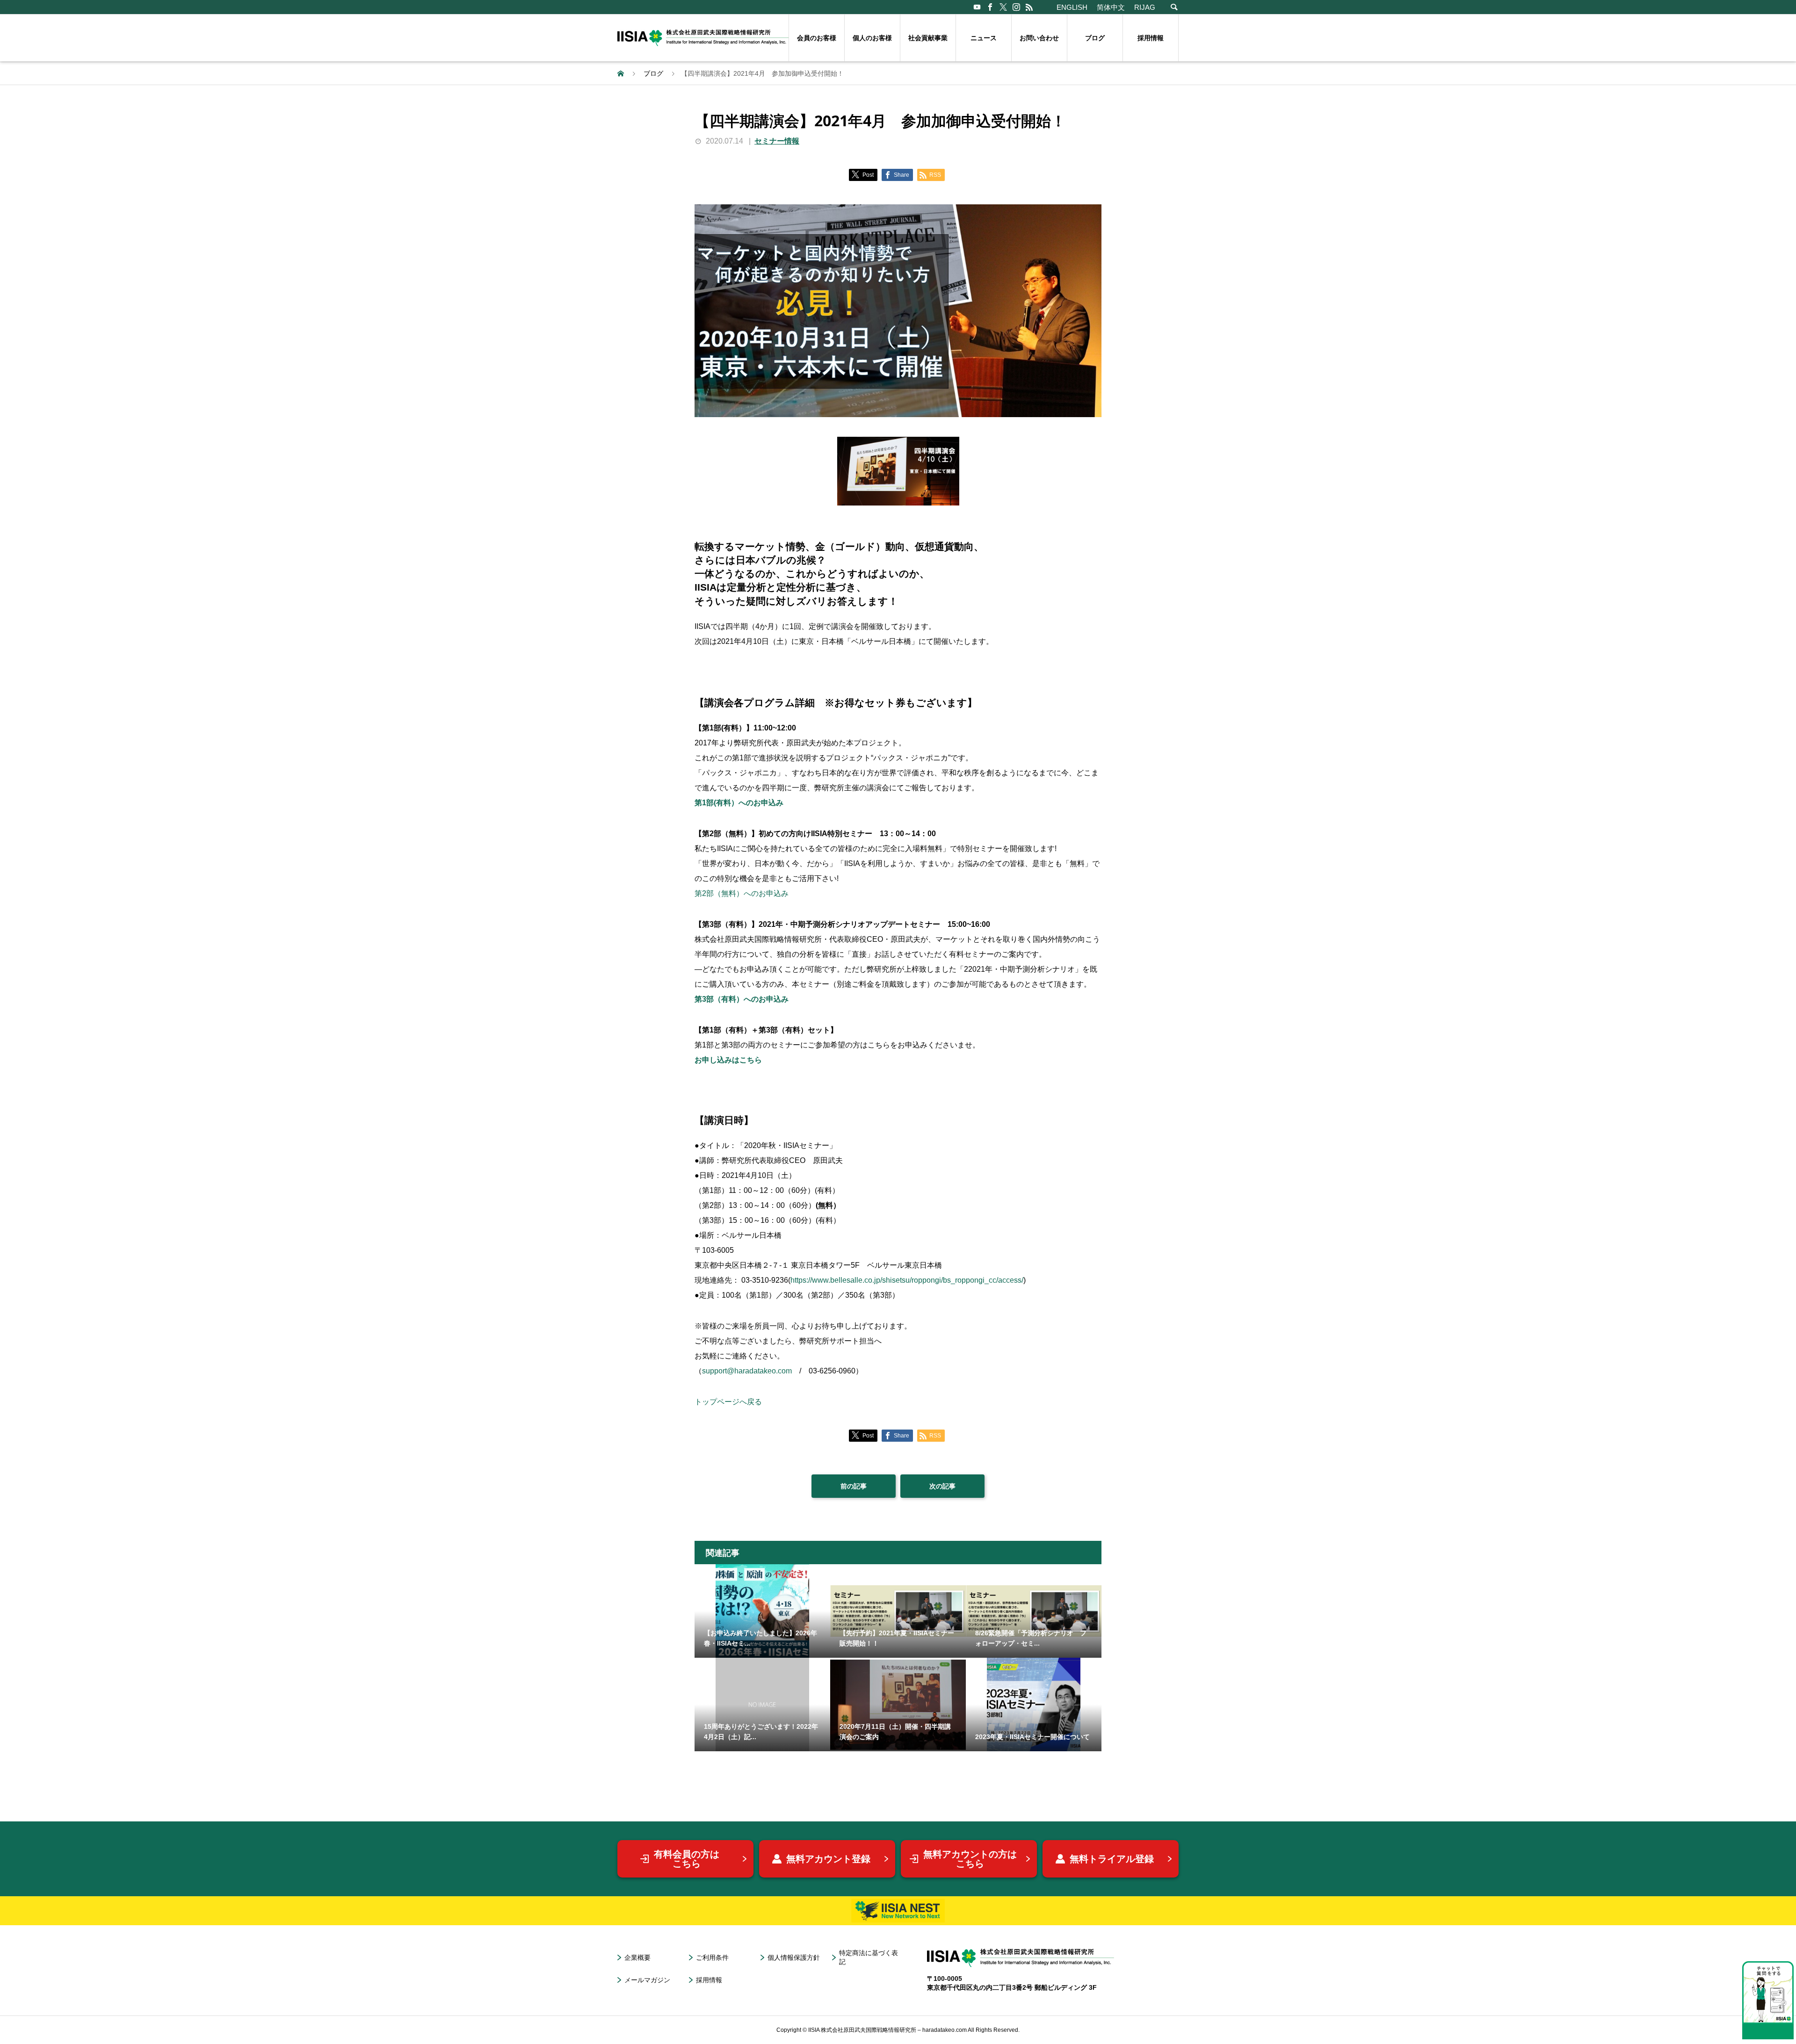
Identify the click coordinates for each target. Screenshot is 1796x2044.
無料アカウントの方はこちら (970, 1859)
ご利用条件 (712, 1957)
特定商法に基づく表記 (869, 1957)
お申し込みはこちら (728, 1060)
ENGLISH (1072, 7)
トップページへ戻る (728, 1402)
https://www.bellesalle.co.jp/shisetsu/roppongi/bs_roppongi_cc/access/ (907, 1280)
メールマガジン (647, 1980)
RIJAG (1145, 7)
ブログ (1095, 38)
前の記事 (854, 1486)
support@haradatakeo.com (747, 1371)
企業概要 (637, 1957)
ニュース (984, 38)
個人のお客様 (872, 38)
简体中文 (1111, 7)
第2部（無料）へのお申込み (742, 893)
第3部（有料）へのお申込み (742, 999)
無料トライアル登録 (1112, 1859)
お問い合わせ (1039, 38)
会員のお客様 (817, 38)
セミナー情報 (777, 141)
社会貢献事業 (928, 38)
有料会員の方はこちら (687, 1859)
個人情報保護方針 (794, 1957)
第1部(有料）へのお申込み (739, 803)
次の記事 (942, 1486)
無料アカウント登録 (828, 1859)
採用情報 (1151, 38)
